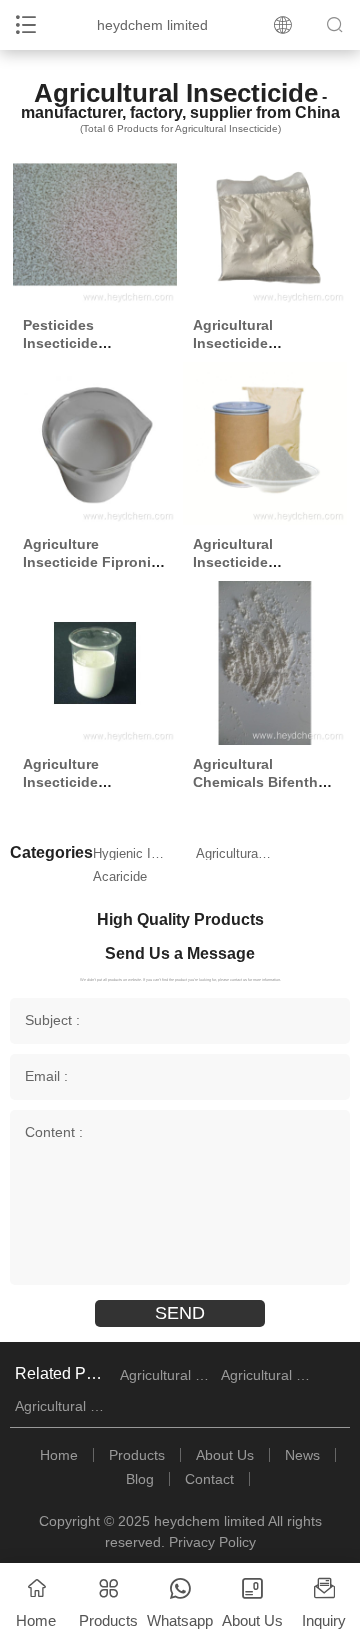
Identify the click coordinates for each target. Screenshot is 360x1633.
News (302, 1455)
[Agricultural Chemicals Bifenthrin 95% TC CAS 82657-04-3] (264, 662)
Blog (140, 1479)
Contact (209, 1479)
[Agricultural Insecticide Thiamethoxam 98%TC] (264, 443)
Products (137, 1455)
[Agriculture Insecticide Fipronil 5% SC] (94, 443)
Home (59, 1455)
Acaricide (120, 876)
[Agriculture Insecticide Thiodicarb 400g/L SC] (94, 662)
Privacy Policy (212, 1542)
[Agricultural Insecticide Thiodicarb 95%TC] (264, 224)
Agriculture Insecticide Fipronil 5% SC (89, 562)
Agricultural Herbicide (165, 1375)
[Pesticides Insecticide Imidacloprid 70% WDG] (94, 224)
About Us (225, 1455)
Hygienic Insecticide (131, 853)
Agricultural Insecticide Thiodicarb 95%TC (255, 343)
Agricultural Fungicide (266, 1375)
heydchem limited (152, 25)
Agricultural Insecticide (234, 853)
